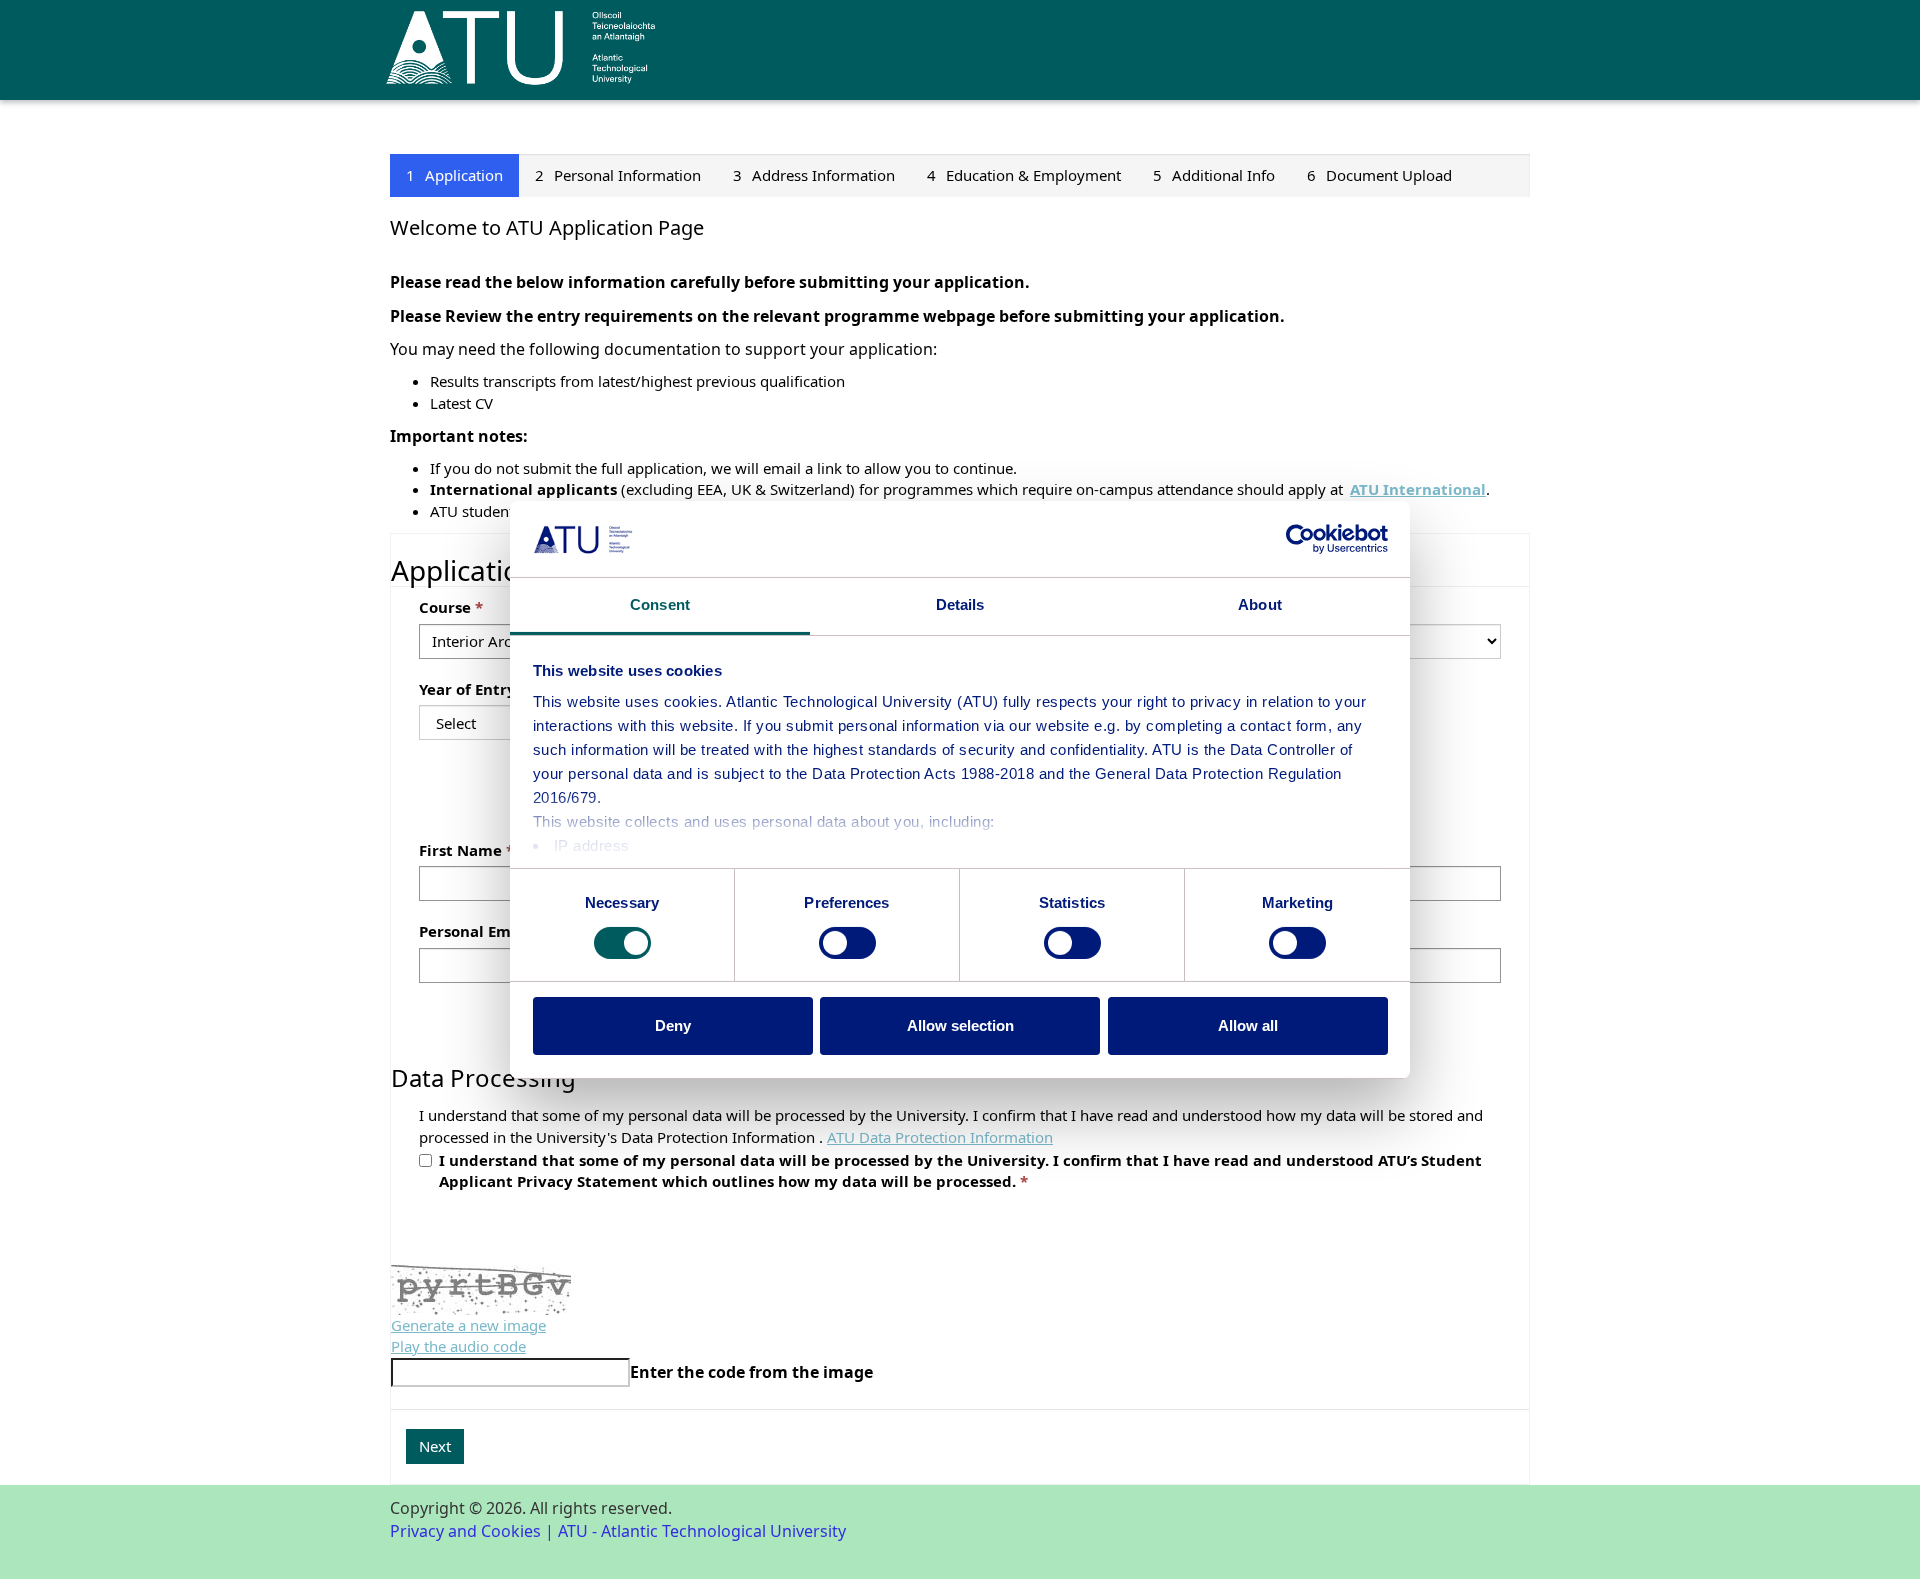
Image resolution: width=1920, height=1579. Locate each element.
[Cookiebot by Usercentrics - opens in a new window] (1300, 539)
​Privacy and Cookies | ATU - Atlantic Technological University (618, 1531)
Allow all (1248, 1025)
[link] (940, 1137)
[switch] (847, 943)
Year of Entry (467, 689)
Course (445, 607)
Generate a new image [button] (468, 1325)
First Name (460, 850)
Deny (673, 1025)
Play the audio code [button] (458, 1346)
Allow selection (960, 1025)
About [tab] (1260, 604)
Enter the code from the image (751, 1372)
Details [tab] (960, 604)
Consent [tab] (660, 604)
